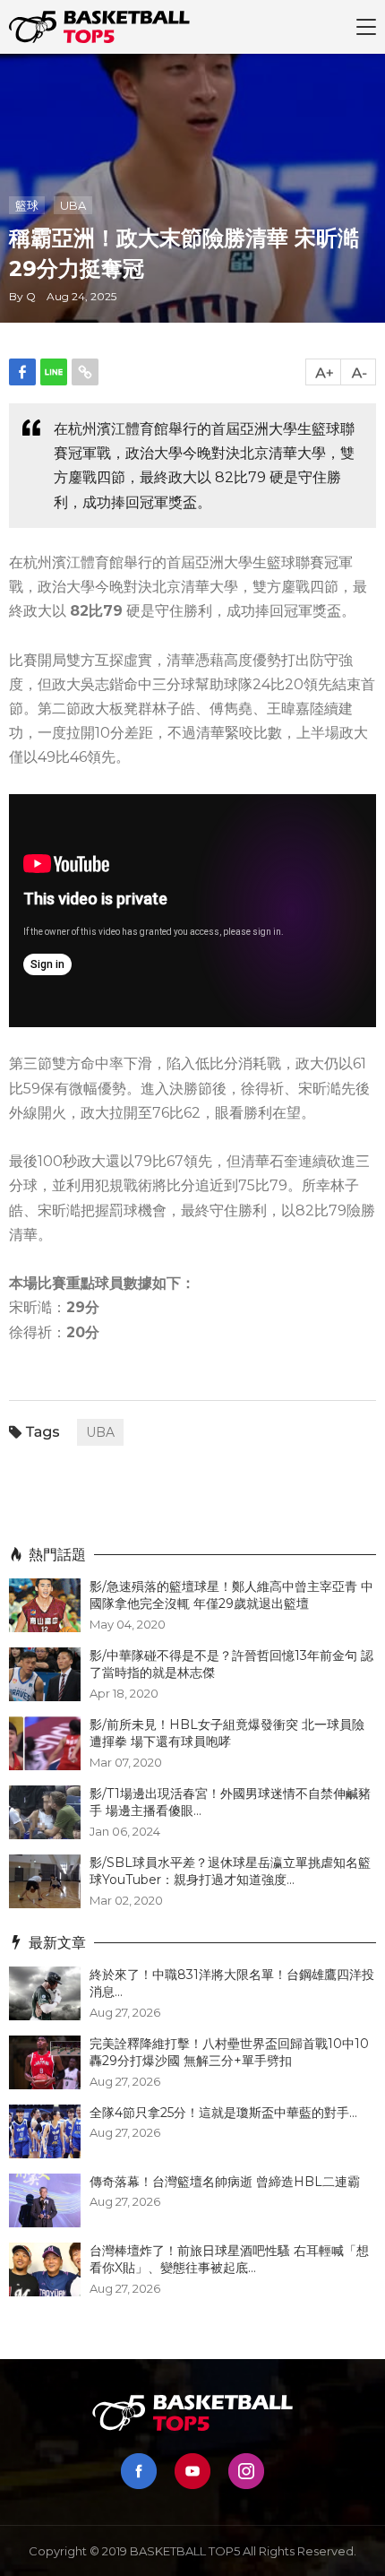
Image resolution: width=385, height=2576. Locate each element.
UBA (73, 205)
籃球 (27, 205)
